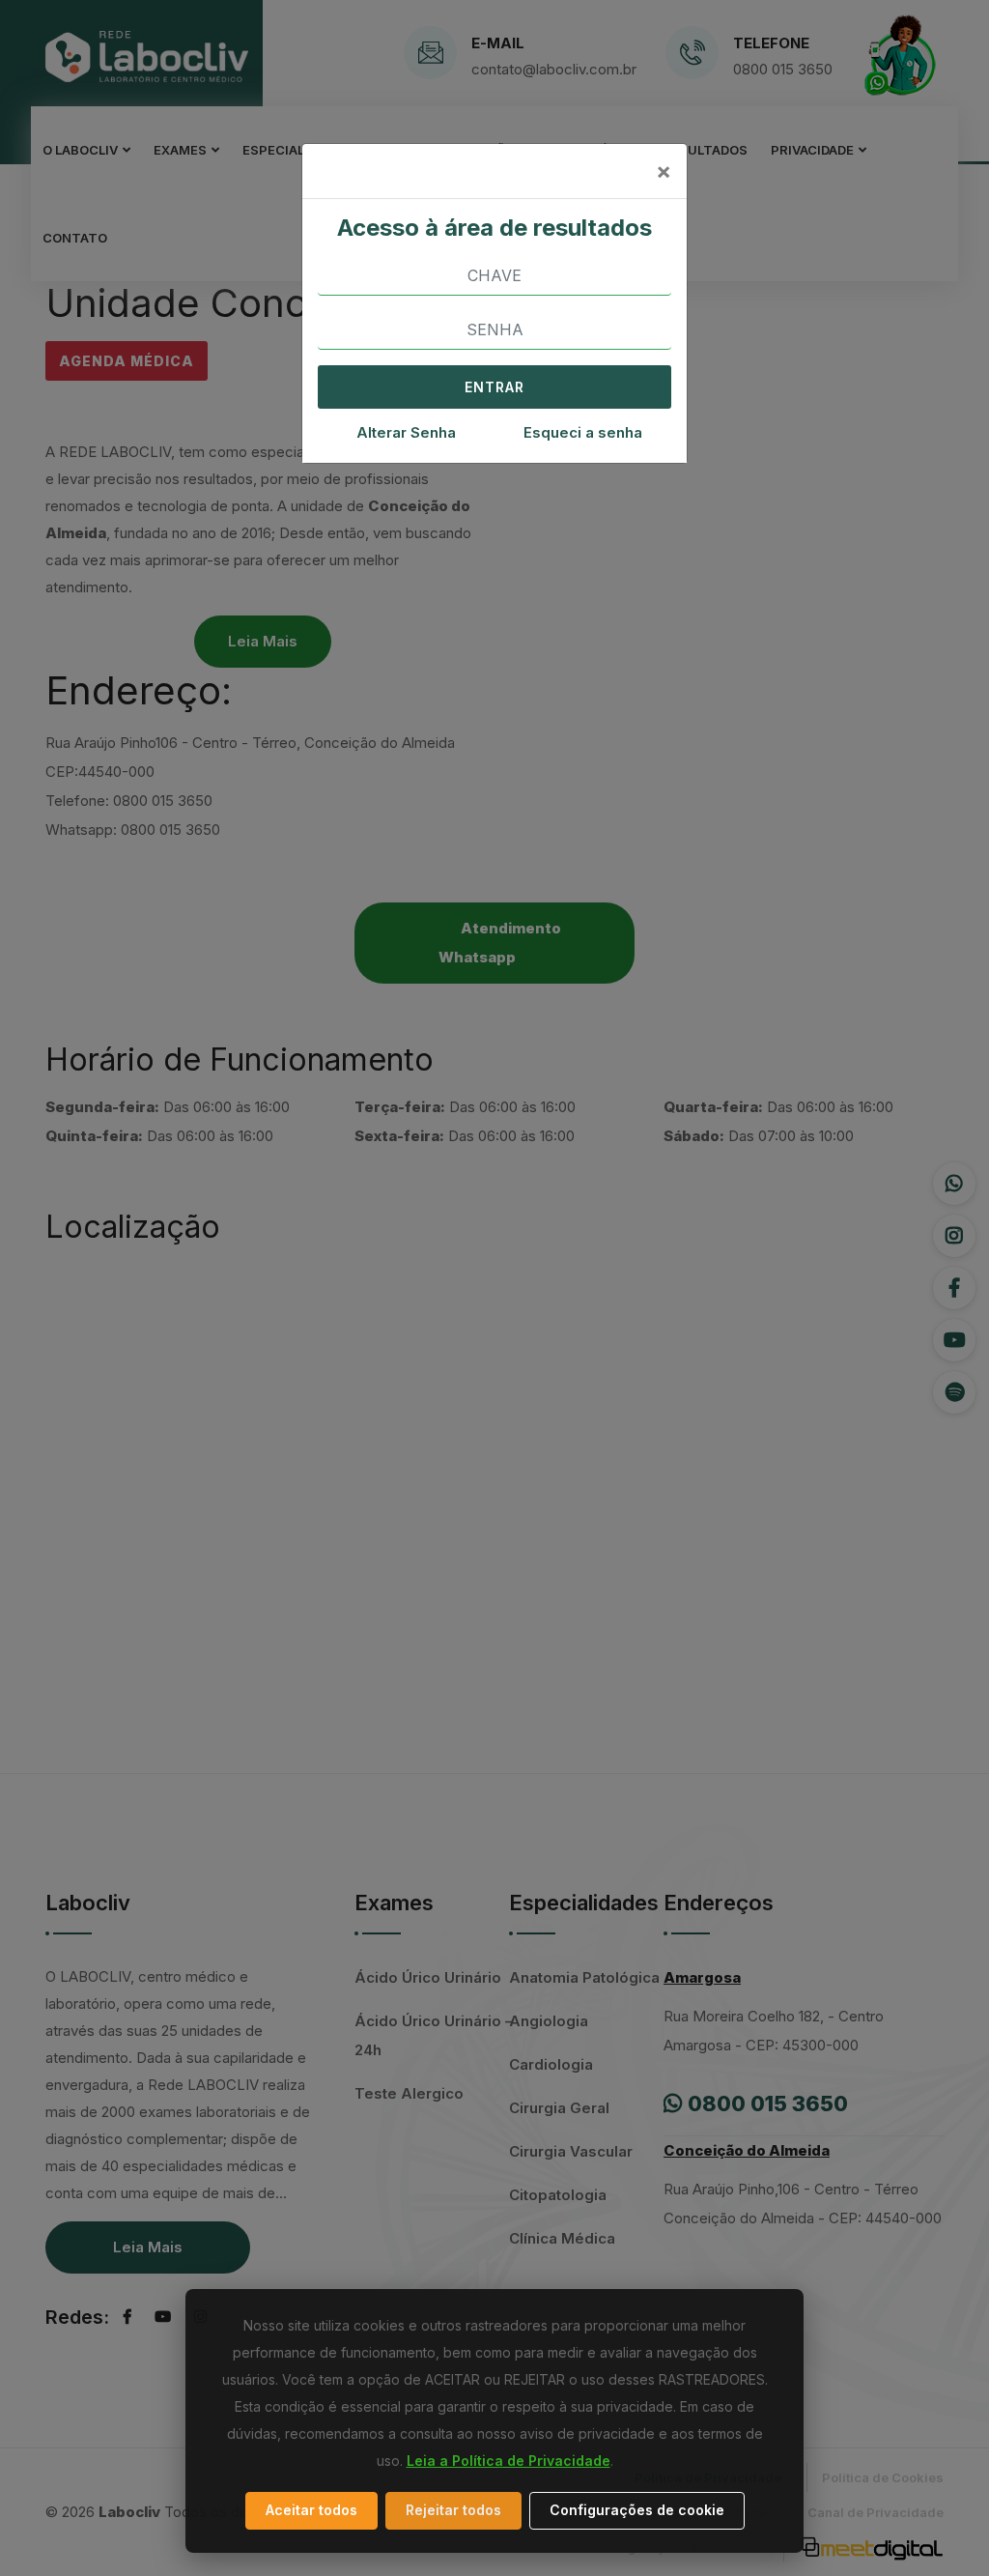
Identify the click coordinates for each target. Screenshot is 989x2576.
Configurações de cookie (637, 2510)
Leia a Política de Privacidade (509, 2461)
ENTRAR (494, 387)
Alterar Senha (406, 432)
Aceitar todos (311, 2510)
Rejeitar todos (453, 2510)
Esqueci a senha (583, 432)
